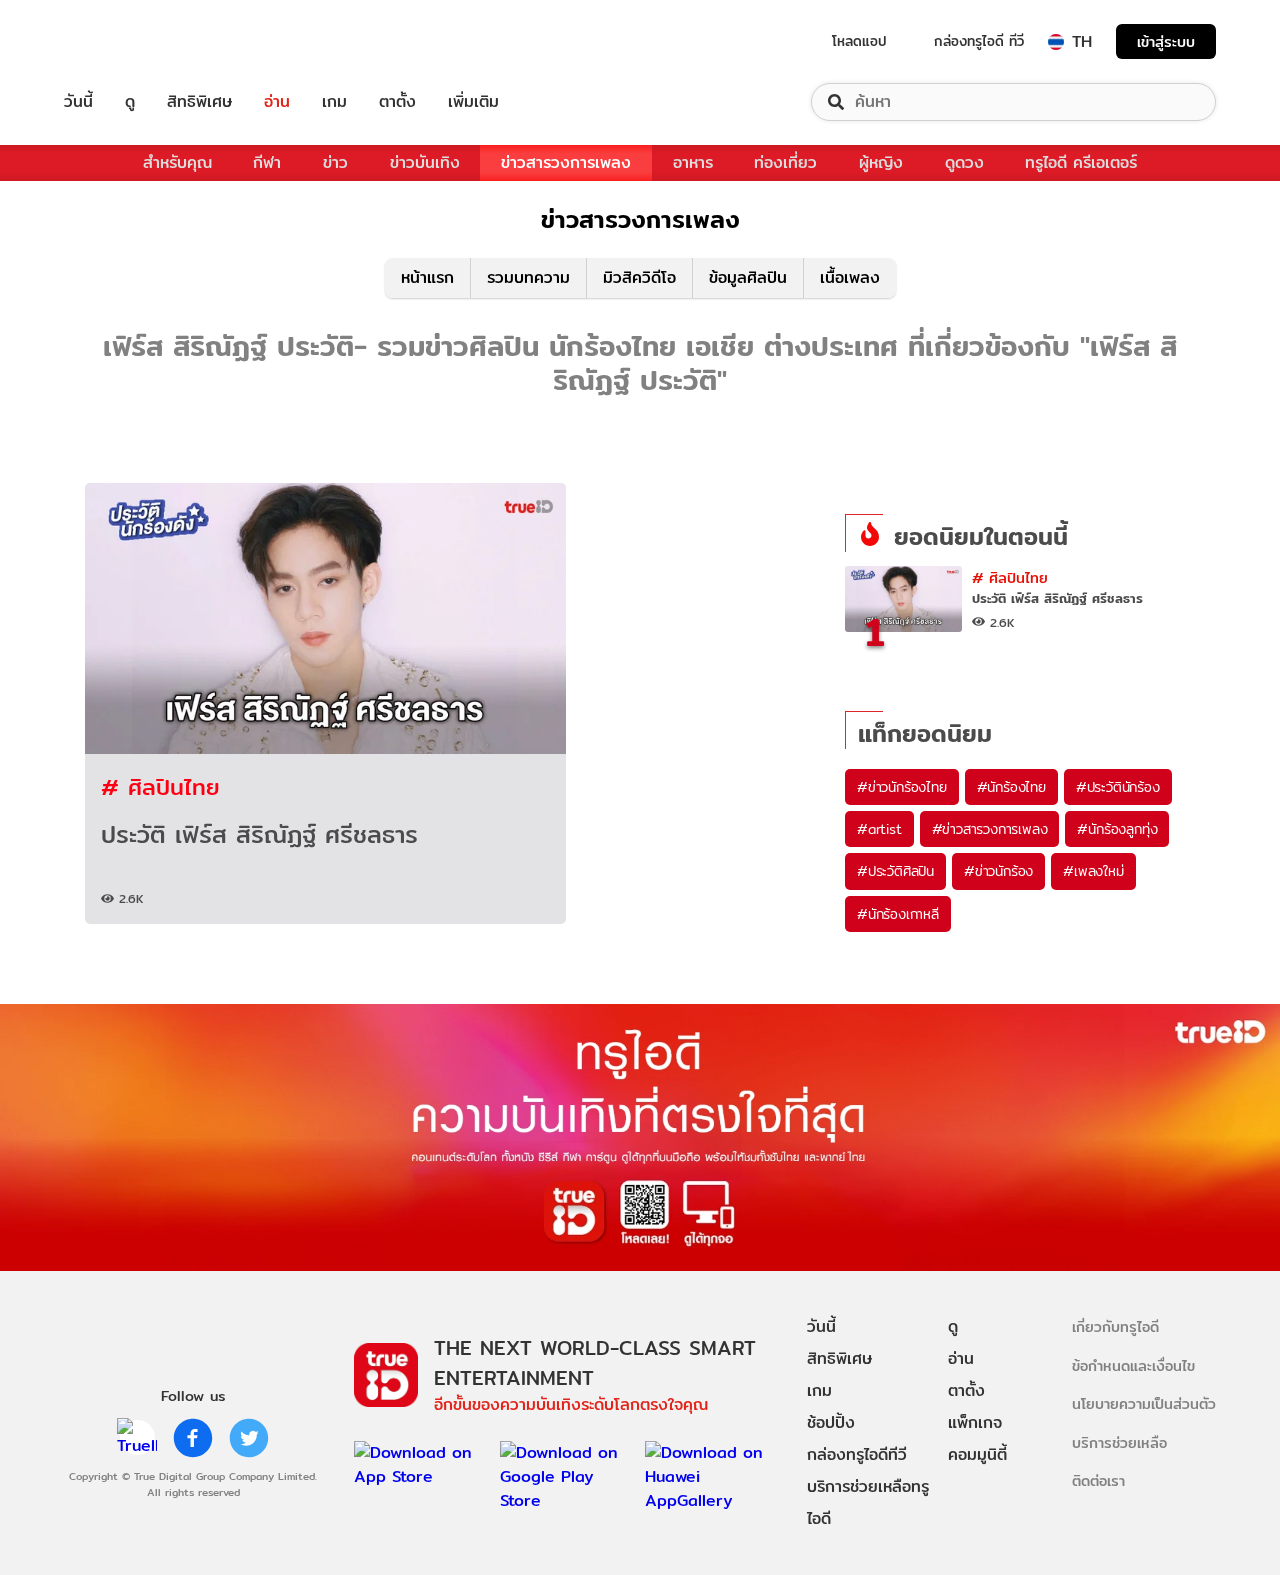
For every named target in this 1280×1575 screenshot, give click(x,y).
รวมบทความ (528, 277)
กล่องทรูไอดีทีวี (857, 1454)
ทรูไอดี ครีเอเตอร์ (1081, 162)
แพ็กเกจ (975, 1422)
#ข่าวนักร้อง (998, 871)
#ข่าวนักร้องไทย (902, 787)
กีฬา (267, 162)
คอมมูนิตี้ (977, 1454)
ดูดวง (964, 162)
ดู (130, 102)
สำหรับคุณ (177, 162)
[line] (137, 1438)
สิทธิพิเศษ (199, 102)
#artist (879, 829)
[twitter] (249, 1438)
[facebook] (193, 1438)
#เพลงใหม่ (1093, 871)
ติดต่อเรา (1098, 1480)
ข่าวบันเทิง (425, 162)
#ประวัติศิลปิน (895, 871)
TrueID (124, 41)
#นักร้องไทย (1011, 787)
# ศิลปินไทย (160, 786)
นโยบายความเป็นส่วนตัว (1144, 1403)
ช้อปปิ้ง (831, 1422)
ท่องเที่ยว (785, 162)
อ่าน (277, 102)
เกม (334, 102)
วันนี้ (78, 102)
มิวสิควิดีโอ (639, 277)
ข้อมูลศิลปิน (748, 277)
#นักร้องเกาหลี (898, 914)
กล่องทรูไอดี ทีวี (979, 41)
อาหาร (693, 162)
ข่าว (335, 162)
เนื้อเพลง (850, 277)
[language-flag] (1056, 42)
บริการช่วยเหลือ (1119, 1442)
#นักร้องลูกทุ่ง (1117, 829)
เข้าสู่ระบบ (1166, 41)
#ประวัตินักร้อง (1118, 787)
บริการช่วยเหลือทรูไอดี (868, 1502)
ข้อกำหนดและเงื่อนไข (1133, 1365)
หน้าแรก (427, 277)
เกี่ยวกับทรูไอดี (1115, 1326)
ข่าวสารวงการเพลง (566, 162)
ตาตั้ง (397, 102)
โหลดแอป (859, 41)
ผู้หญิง (881, 162)
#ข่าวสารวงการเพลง (990, 829)
